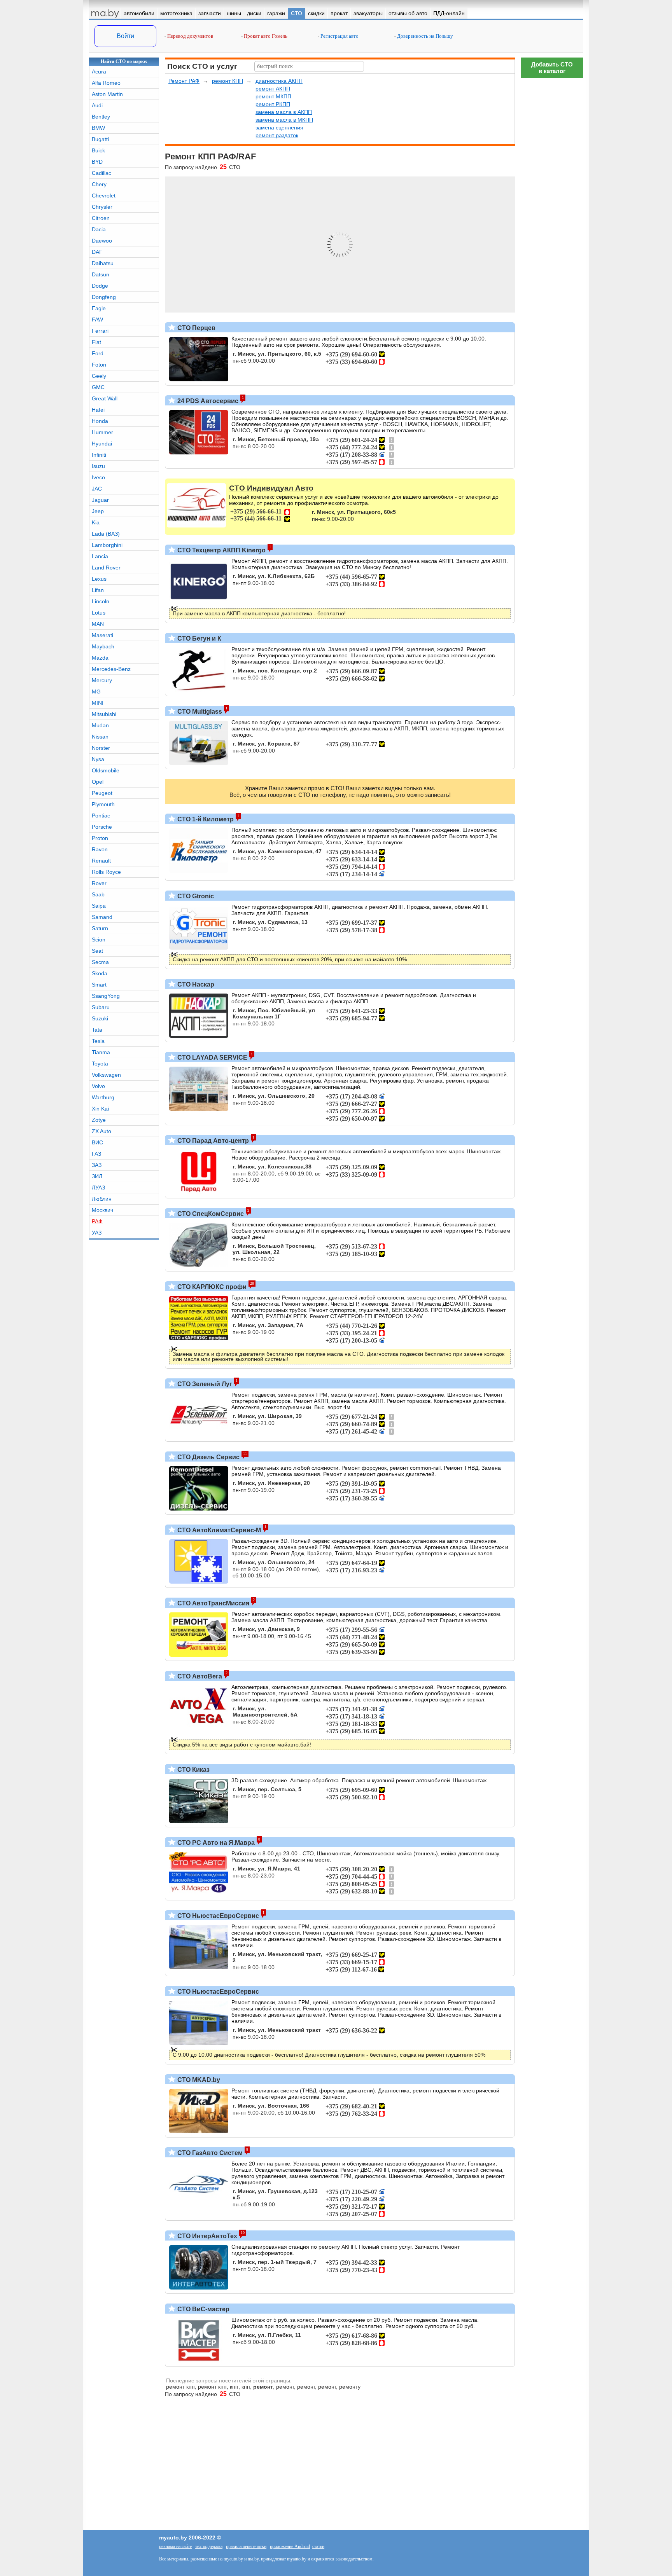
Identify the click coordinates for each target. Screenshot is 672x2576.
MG (96, 692)
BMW (98, 128)
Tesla (98, 1041)
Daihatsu (103, 263)
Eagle (99, 308)
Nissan (100, 737)
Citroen (101, 218)
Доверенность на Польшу (424, 36)
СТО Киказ (193, 1770)
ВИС (97, 1142)
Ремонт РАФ (184, 81)
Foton (99, 365)
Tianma (101, 1052)
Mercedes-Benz (111, 669)
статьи (318, 2546)
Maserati (102, 635)
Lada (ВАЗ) (106, 534)
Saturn (100, 928)
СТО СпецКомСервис (210, 1214)
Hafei (98, 410)
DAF (97, 252)
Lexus (99, 579)
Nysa (98, 759)
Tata (97, 1030)
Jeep (98, 511)
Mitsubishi (104, 714)
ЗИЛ (97, 1176)
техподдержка (209, 2546)
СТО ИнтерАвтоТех (206, 2236)
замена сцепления (279, 127)
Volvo (98, 1086)
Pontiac (101, 816)
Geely (99, 376)
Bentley (101, 117)
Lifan (98, 590)
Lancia (100, 556)
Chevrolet (104, 196)
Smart (99, 985)
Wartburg (103, 1097)
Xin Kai (100, 1109)
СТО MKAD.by (198, 2080)
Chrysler (102, 207)
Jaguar (100, 500)
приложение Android (290, 2546)
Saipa (99, 906)
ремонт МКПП (273, 96)
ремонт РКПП (273, 104)
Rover (99, 883)
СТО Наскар (195, 984)
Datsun (101, 274)
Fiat (96, 342)
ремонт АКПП (273, 89)
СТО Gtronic (195, 896)
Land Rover (106, 568)
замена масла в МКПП (284, 120)
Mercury (102, 680)
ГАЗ (96, 1154)
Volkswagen (106, 1075)
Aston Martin (107, 94)
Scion (99, 940)
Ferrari (100, 331)
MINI (98, 703)
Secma (100, 962)
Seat (97, 951)
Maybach (103, 646)
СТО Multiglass (199, 712)
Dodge (100, 286)
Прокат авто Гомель (265, 36)
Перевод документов (190, 36)
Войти (125, 36)
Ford (98, 353)
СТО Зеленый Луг (204, 1384)
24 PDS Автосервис (207, 401)
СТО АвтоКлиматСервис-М (218, 1530)
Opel (98, 782)
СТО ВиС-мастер (203, 2309)
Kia (96, 522)
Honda (100, 421)
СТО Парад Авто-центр (212, 1141)
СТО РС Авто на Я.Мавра (215, 1843)
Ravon (100, 849)
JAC (97, 489)
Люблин (102, 1199)
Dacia (99, 229)
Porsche (102, 827)
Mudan (100, 725)
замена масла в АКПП (284, 112)
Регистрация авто (339, 36)
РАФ (97, 1221)
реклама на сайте (175, 2546)
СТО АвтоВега (199, 1676)
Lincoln (101, 601)
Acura (99, 72)
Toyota (100, 1064)
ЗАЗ (97, 1165)
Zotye (99, 1120)
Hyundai (102, 444)
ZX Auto (101, 1131)
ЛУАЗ (98, 1188)
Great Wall (105, 398)
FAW (97, 320)
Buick (98, 150)
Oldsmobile (106, 770)
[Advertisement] (552, 198)
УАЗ (97, 1233)
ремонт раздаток (277, 135)
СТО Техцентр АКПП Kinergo (221, 550)
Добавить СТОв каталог (552, 68)
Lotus (99, 613)
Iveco (98, 477)
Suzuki (100, 1018)
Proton (100, 838)
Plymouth (103, 804)
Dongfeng (104, 297)
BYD (97, 162)
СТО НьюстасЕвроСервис (217, 1916)
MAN (98, 624)
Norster (101, 748)
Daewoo (102, 241)
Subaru (101, 1007)
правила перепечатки (246, 2546)
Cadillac (101, 173)
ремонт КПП (227, 81)
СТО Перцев (196, 328)
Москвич (102, 1210)
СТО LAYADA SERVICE (212, 1057)
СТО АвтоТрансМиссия (213, 1603)
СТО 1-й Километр (205, 819)
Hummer (102, 432)
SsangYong (106, 996)
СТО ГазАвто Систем (209, 2153)
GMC (98, 387)
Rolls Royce (106, 872)
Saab (98, 894)
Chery (99, 184)
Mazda (100, 658)
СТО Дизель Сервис (208, 1457)
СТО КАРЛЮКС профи (211, 1287)
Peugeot (102, 793)
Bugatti (100, 139)
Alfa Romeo (106, 83)
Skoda (100, 973)
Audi (97, 105)
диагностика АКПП (279, 81)
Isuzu (98, 466)
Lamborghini (107, 545)
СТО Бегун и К (199, 638)
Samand (102, 917)
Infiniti (99, 455)
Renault (101, 861)
